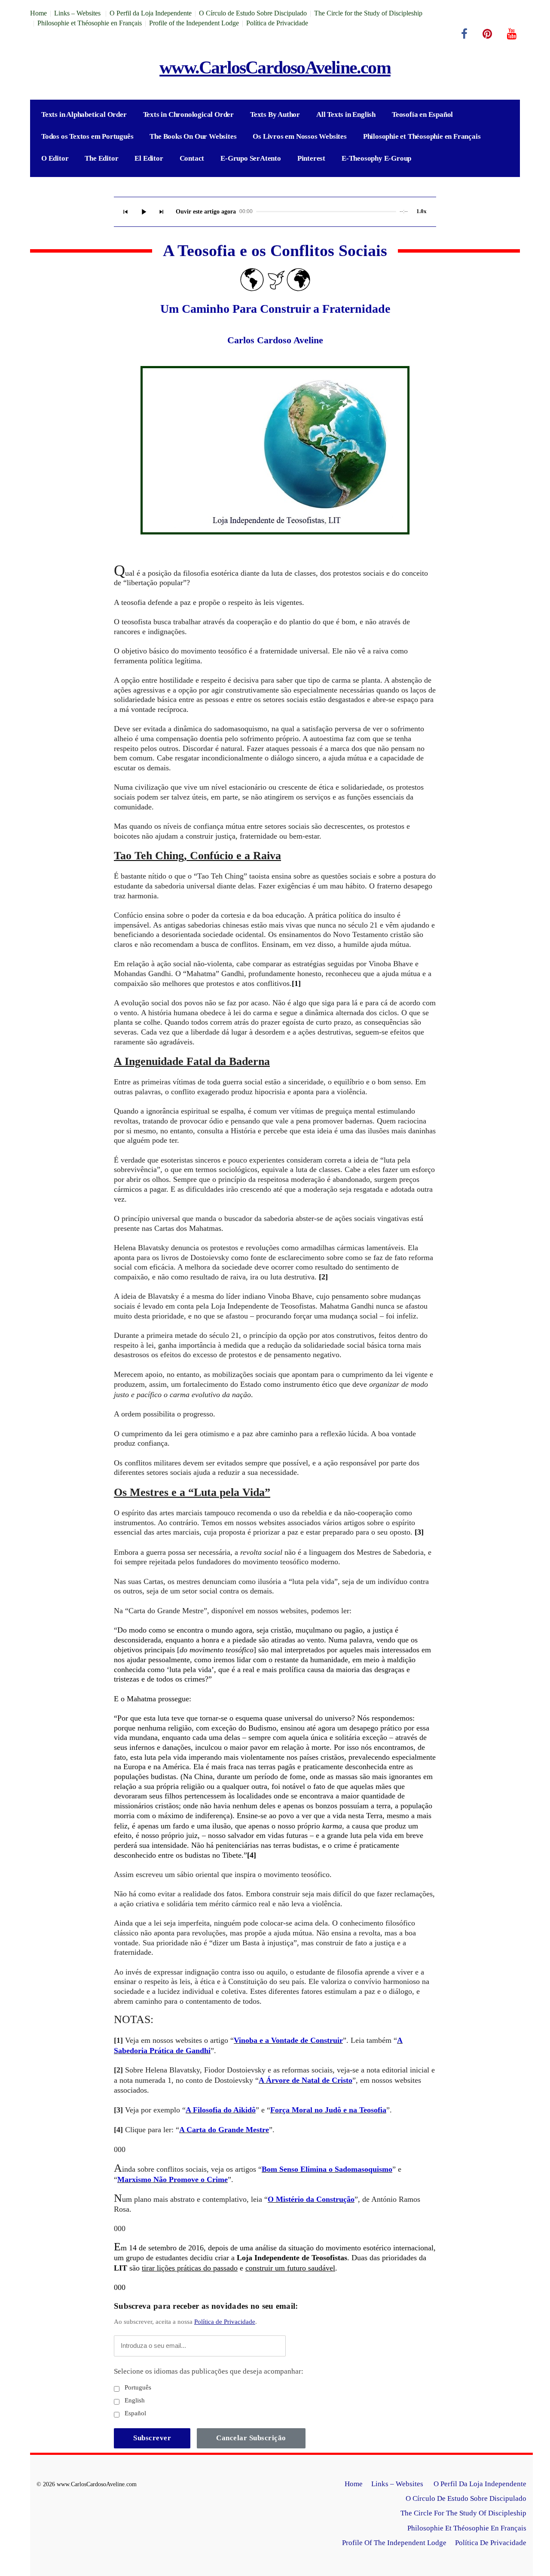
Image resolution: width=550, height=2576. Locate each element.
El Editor (149, 158)
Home (38, 13)
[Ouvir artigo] (144, 212)
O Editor (55, 158)
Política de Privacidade (277, 23)
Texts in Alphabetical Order (84, 114)
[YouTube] (512, 34)
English (134, 2400)
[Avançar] (162, 212)
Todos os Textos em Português (87, 136)
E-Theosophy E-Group (376, 158)
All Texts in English (346, 114)
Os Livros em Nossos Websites (299, 136)
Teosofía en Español (422, 114)
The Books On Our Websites (193, 136)
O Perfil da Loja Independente (151, 13)
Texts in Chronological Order (188, 114)
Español (134, 2413)
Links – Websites (78, 13)
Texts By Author (275, 114)
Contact (192, 158)
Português (137, 2387)
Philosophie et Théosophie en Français (90, 23)
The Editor (101, 158)
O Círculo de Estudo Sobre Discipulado (253, 13)
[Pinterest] (487, 34)
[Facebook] (464, 34)
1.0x (422, 211)
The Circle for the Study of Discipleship (368, 13)
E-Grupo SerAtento (251, 158)
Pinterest (311, 158)
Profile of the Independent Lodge (194, 23)
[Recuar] (125, 212)
